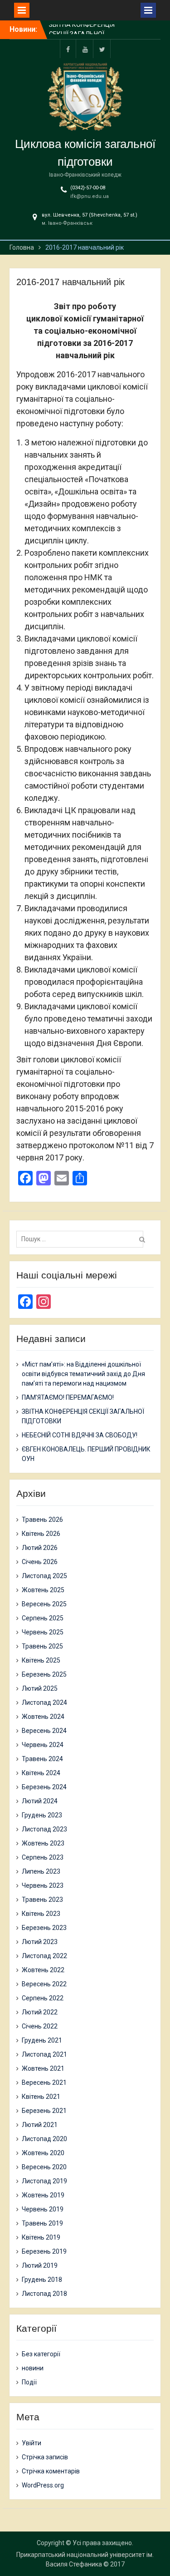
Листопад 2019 (44, 2181)
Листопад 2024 (44, 1703)
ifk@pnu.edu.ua (90, 196)
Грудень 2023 (42, 1815)
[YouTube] (85, 49)
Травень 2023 (42, 1900)
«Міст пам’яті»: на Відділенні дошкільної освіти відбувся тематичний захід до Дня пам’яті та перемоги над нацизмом (83, 1374)
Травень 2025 (42, 1646)
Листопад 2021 (44, 2054)
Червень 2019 (43, 2209)
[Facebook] (68, 49)
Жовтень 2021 (43, 2068)
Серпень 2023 (43, 1857)
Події (29, 2382)
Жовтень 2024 (43, 1717)
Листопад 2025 (44, 1576)
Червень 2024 (43, 1745)
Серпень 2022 (43, 1998)
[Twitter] (102, 49)
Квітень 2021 (41, 2097)
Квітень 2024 (41, 1773)
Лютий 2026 (40, 1548)
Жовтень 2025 (43, 1590)
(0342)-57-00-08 (88, 188)
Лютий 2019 (40, 2265)
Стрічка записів (45, 2457)
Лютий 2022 (40, 2012)
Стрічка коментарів (51, 2471)
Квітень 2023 (41, 1914)
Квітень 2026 (41, 1534)
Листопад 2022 (44, 1956)
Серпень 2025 (43, 1618)
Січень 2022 (40, 2026)
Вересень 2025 (44, 1604)
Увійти (32, 2443)
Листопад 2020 (44, 2139)
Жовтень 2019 (43, 2195)
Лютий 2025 (40, 1688)
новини (33, 2368)
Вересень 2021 (44, 2083)
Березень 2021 (44, 2111)
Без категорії (41, 2354)
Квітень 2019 (41, 2237)
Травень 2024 (42, 1759)
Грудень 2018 (42, 2280)
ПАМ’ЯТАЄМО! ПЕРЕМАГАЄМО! (68, 1397)
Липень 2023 (41, 1871)
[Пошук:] (82, 1239)
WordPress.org (43, 2485)
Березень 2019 (44, 2251)
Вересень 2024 (44, 1731)
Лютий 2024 (40, 1801)
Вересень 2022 (44, 1984)
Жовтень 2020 (43, 2153)
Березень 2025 (44, 1674)
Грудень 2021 (42, 2040)
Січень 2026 (40, 1562)
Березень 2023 (44, 1928)
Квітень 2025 (41, 1660)
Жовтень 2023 (43, 1843)
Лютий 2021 (40, 2125)
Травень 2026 (42, 1520)
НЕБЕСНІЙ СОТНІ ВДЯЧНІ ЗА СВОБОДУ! (80, 1435)
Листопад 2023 (44, 1829)
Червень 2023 (43, 1885)
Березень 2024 (44, 1787)
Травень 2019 (42, 2223)
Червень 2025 (43, 1632)
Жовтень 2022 (43, 1970)
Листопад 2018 (44, 2294)
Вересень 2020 (44, 2167)
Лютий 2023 (40, 1942)
